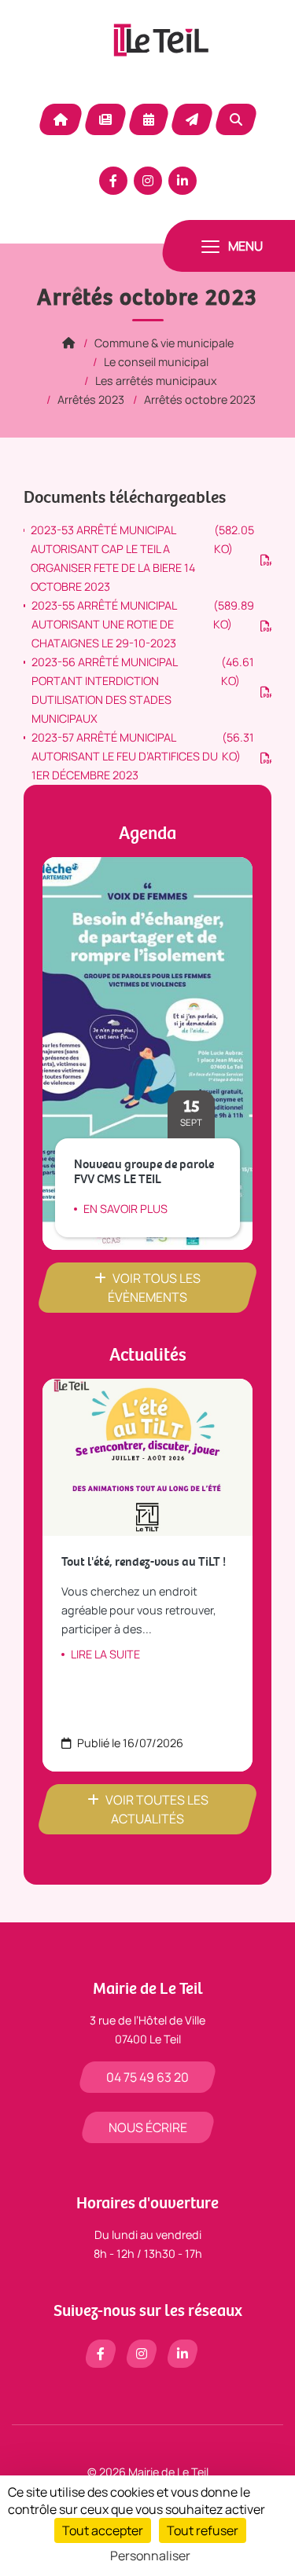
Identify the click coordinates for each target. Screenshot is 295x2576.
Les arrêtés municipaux (156, 381)
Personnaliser (150, 2556)
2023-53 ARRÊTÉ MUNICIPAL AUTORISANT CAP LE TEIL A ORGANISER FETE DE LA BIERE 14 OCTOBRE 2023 (142, 558)
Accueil (61, 119)
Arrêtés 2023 (91, 399)
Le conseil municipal (156, 362)
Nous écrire (148, 2127)
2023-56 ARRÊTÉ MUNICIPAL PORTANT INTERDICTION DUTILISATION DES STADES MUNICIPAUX (143, 690)
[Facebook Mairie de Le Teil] (113, 181)
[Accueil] (68, 343)
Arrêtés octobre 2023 (200, 399)
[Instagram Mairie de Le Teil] (148, 181)
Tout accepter (103, 2530)
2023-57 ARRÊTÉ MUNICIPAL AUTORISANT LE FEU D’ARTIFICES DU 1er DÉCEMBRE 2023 (143, 756)
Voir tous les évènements (154, 1288)
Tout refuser (203, 2530)
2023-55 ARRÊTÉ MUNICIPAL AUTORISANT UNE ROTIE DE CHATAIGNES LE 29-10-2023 (143, 624)
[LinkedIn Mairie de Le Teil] (183, 181)
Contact (192, 119)
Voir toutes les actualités (157, 1809)
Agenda (149, 119)
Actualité (105, 119)
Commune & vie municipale (164, 343)
